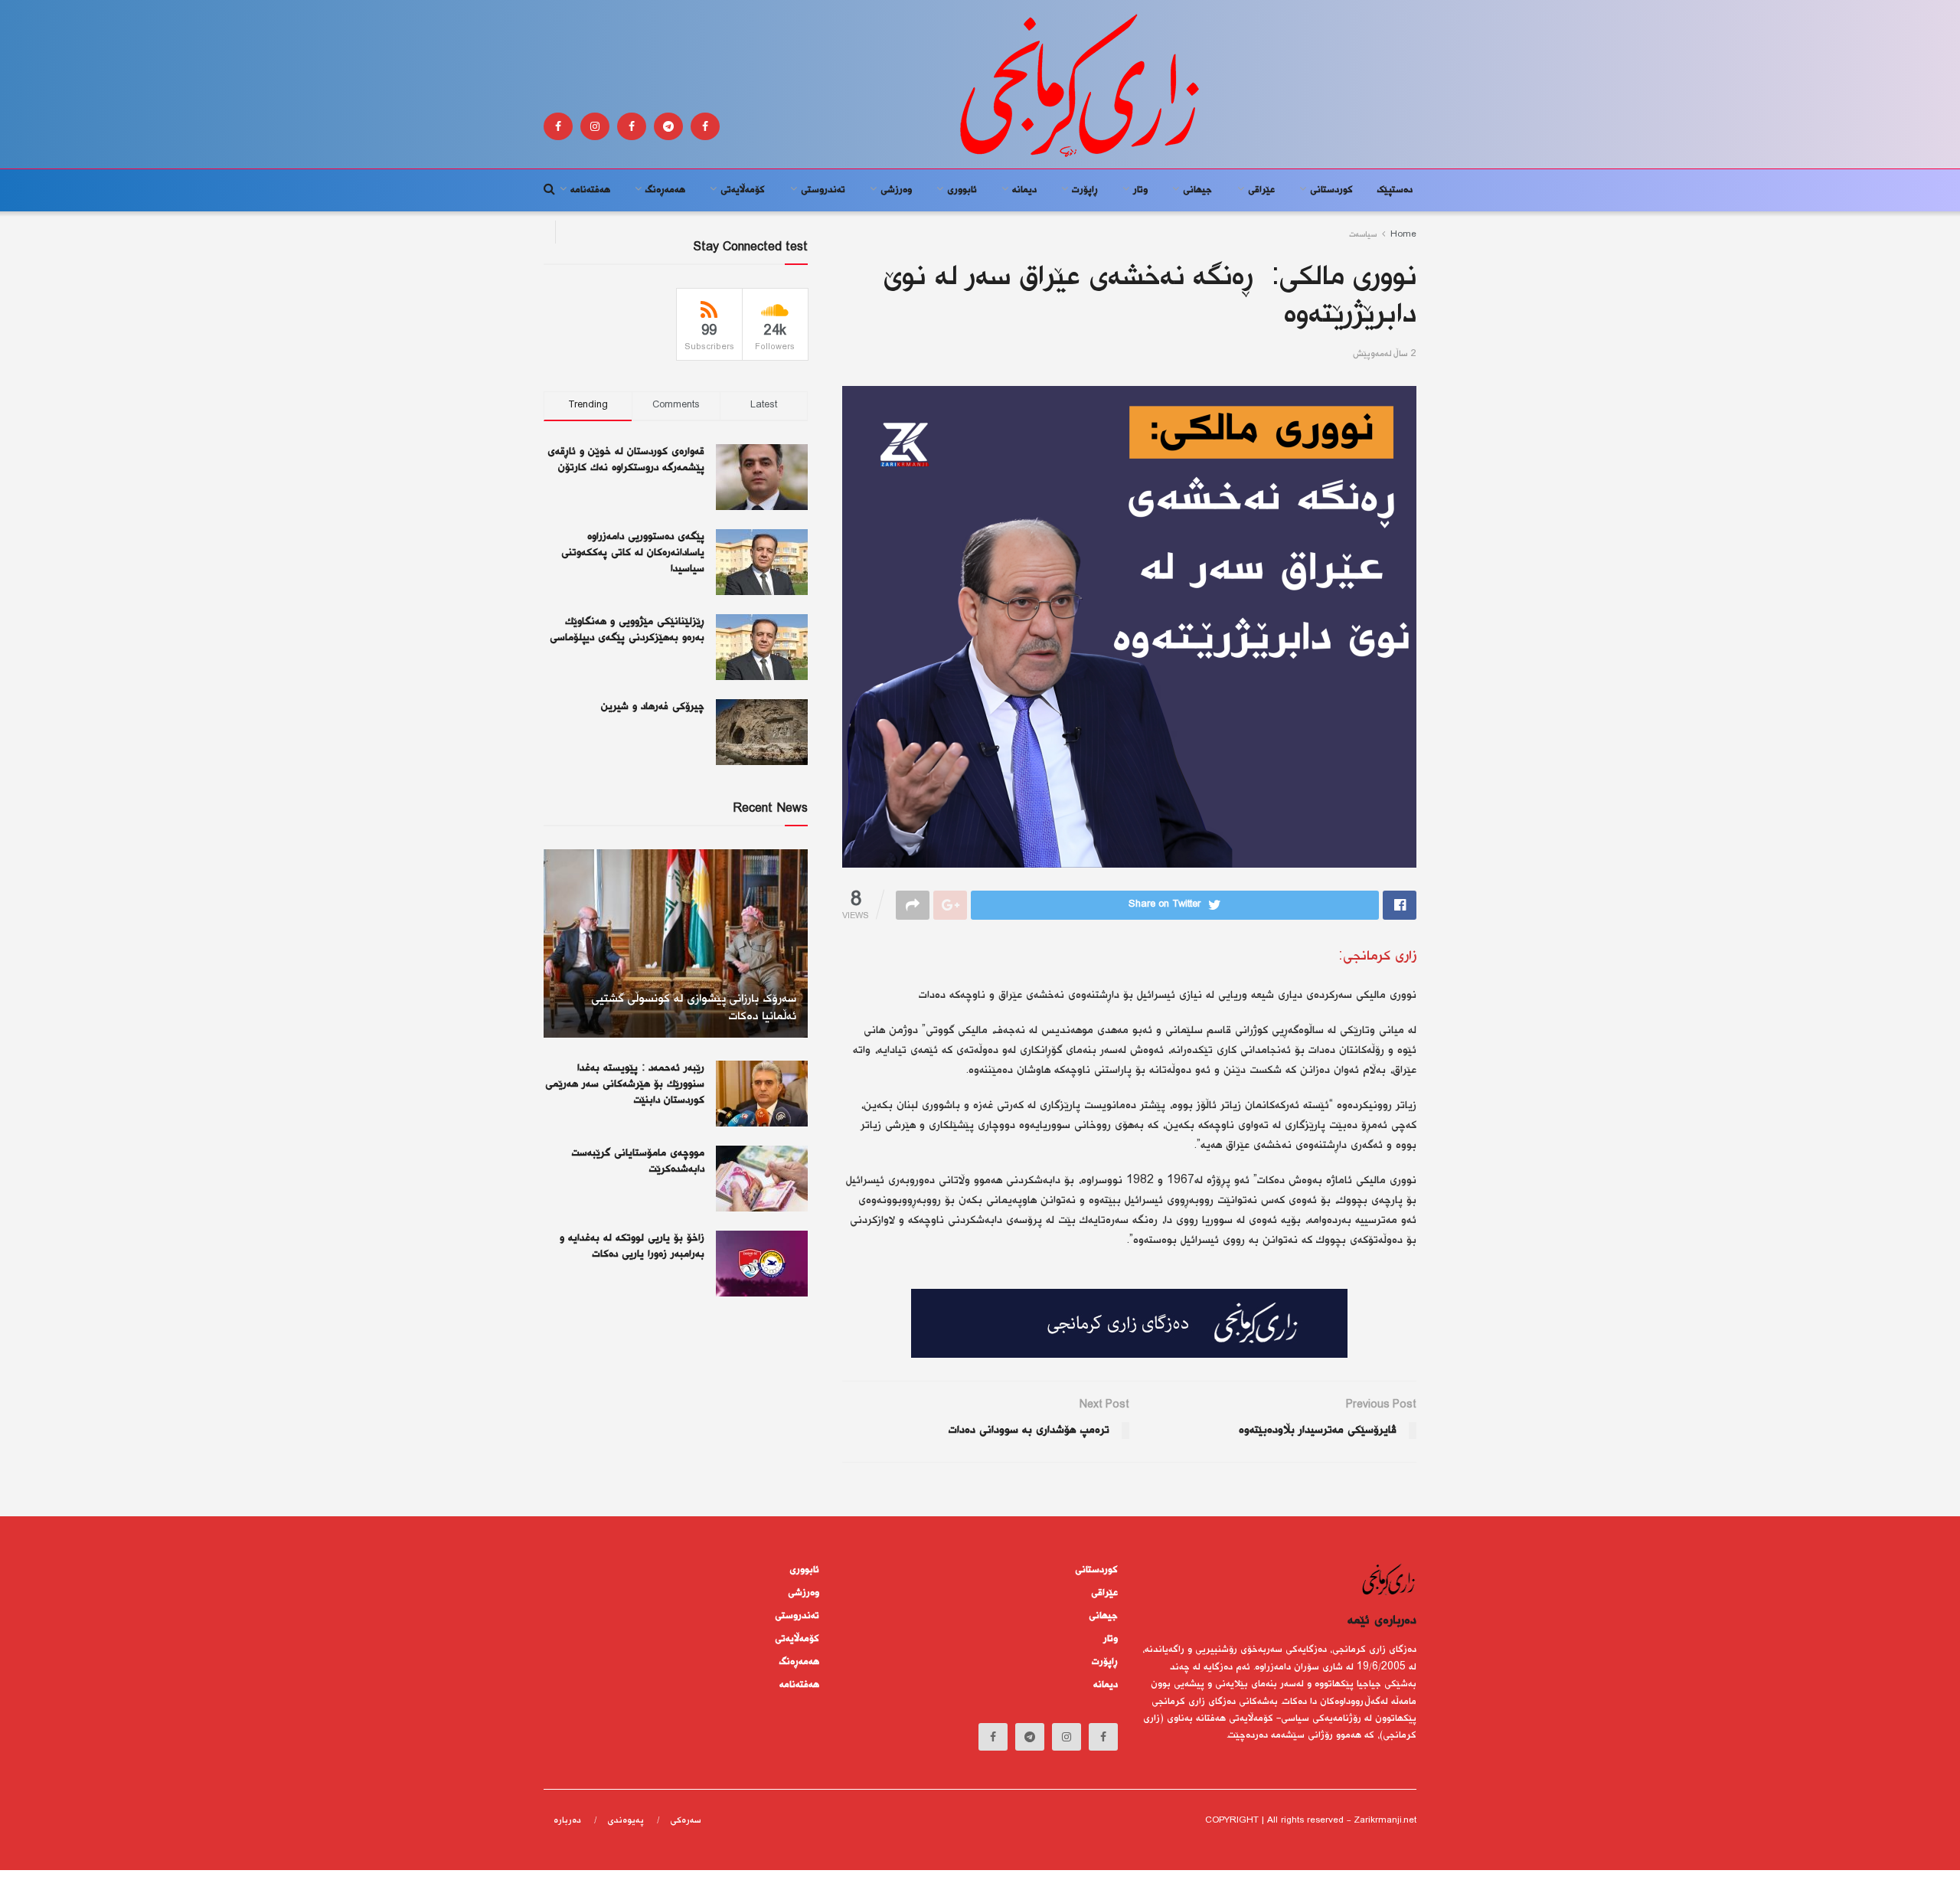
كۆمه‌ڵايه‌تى (743, 190)
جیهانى (1197, 190)
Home (1403, 235)
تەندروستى (823, 190)
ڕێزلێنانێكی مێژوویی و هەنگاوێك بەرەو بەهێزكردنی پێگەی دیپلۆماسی (627, 630)
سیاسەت (1363, 235)
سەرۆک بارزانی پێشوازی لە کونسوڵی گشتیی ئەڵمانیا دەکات (694, 1008)
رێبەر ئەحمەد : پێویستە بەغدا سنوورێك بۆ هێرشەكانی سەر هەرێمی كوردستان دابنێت (625, 1084)
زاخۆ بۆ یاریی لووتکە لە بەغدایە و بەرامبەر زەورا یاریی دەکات (632, 1246)
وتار (1140, 190)
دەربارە (567, 1821)
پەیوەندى (626, 1821)
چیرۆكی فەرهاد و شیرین (653, 707)
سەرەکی (686, 1821)
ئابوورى (962, 190)
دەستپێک (1395, 190)
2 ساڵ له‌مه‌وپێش (1385, 354)
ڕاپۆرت (1085, 190)
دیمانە (1024, 190)
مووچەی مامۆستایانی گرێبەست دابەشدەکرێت (638, 1161)
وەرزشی (896, 190)
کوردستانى (1331, 190)
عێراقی (1261, 190)
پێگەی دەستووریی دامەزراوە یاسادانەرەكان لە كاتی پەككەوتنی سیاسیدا (633, 553)
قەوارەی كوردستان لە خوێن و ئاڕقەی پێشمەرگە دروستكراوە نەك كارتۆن (626, 460)
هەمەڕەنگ (665, 190)
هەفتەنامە (590, 190)
